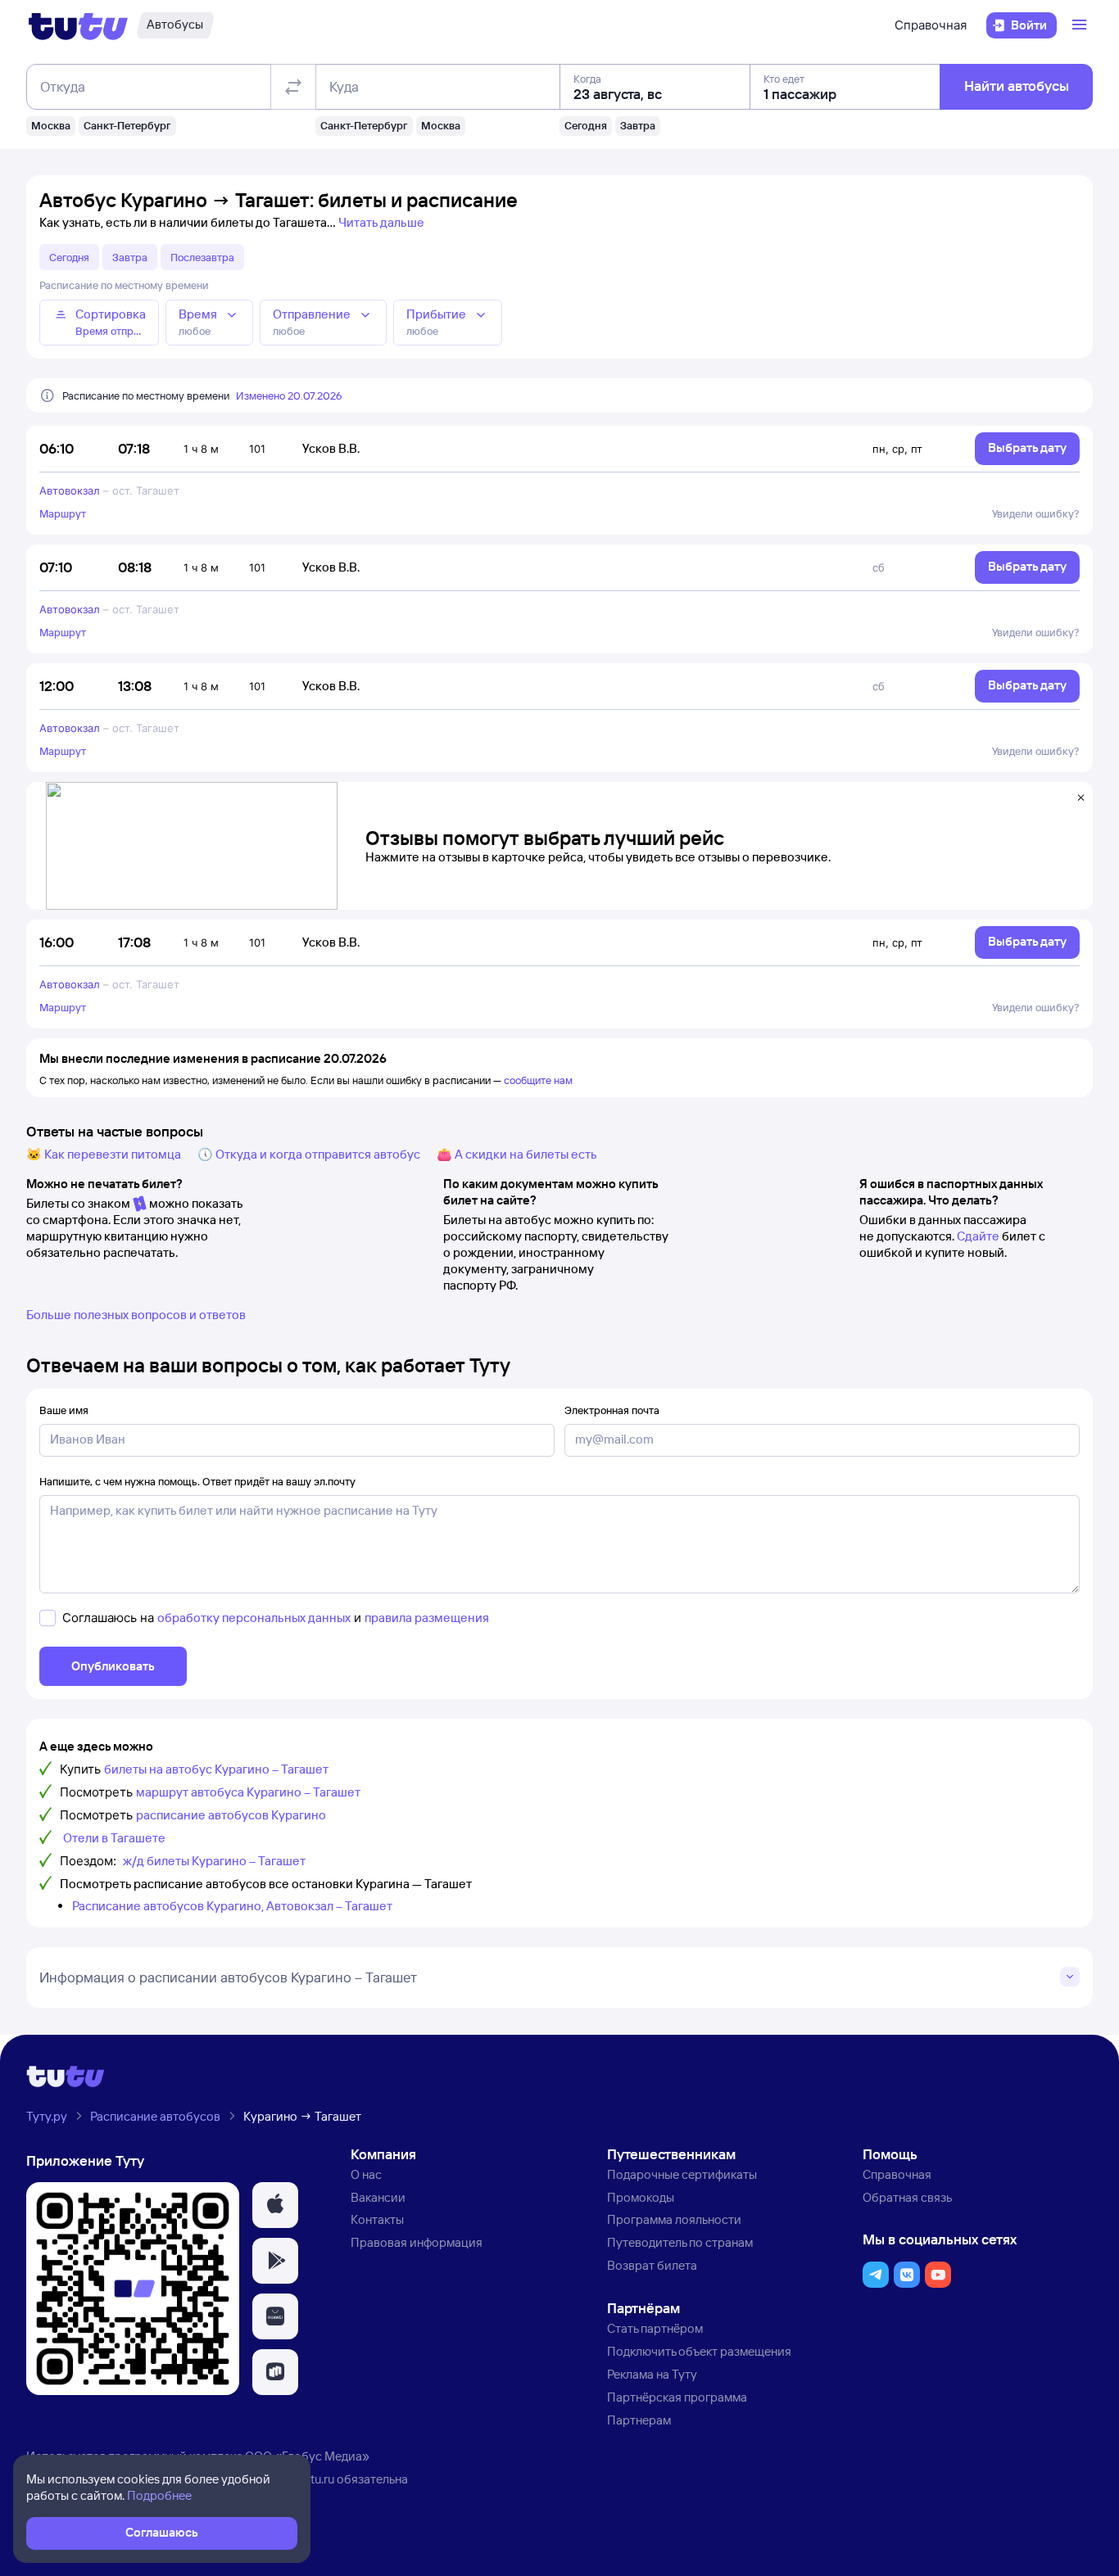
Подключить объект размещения (699, 2351)
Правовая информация (417, 2242)
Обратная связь (907, 2197)
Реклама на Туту (652, 2374)
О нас (366, 2174)
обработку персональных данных (254, 1618)
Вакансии (378, 2197)
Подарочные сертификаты (682, 2174)
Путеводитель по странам (680, 2242)
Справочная (931, 25)
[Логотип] (78, 25)
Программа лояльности (674, 2219)
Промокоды (641, 2197)
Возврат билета (652, 2265)
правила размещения (427, 1618)
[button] (275, 2205)
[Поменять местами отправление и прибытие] (293, 87)
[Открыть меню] (1081, 25)
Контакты (377, 2219)
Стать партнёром (655, 2328)
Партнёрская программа (677, 2397)
